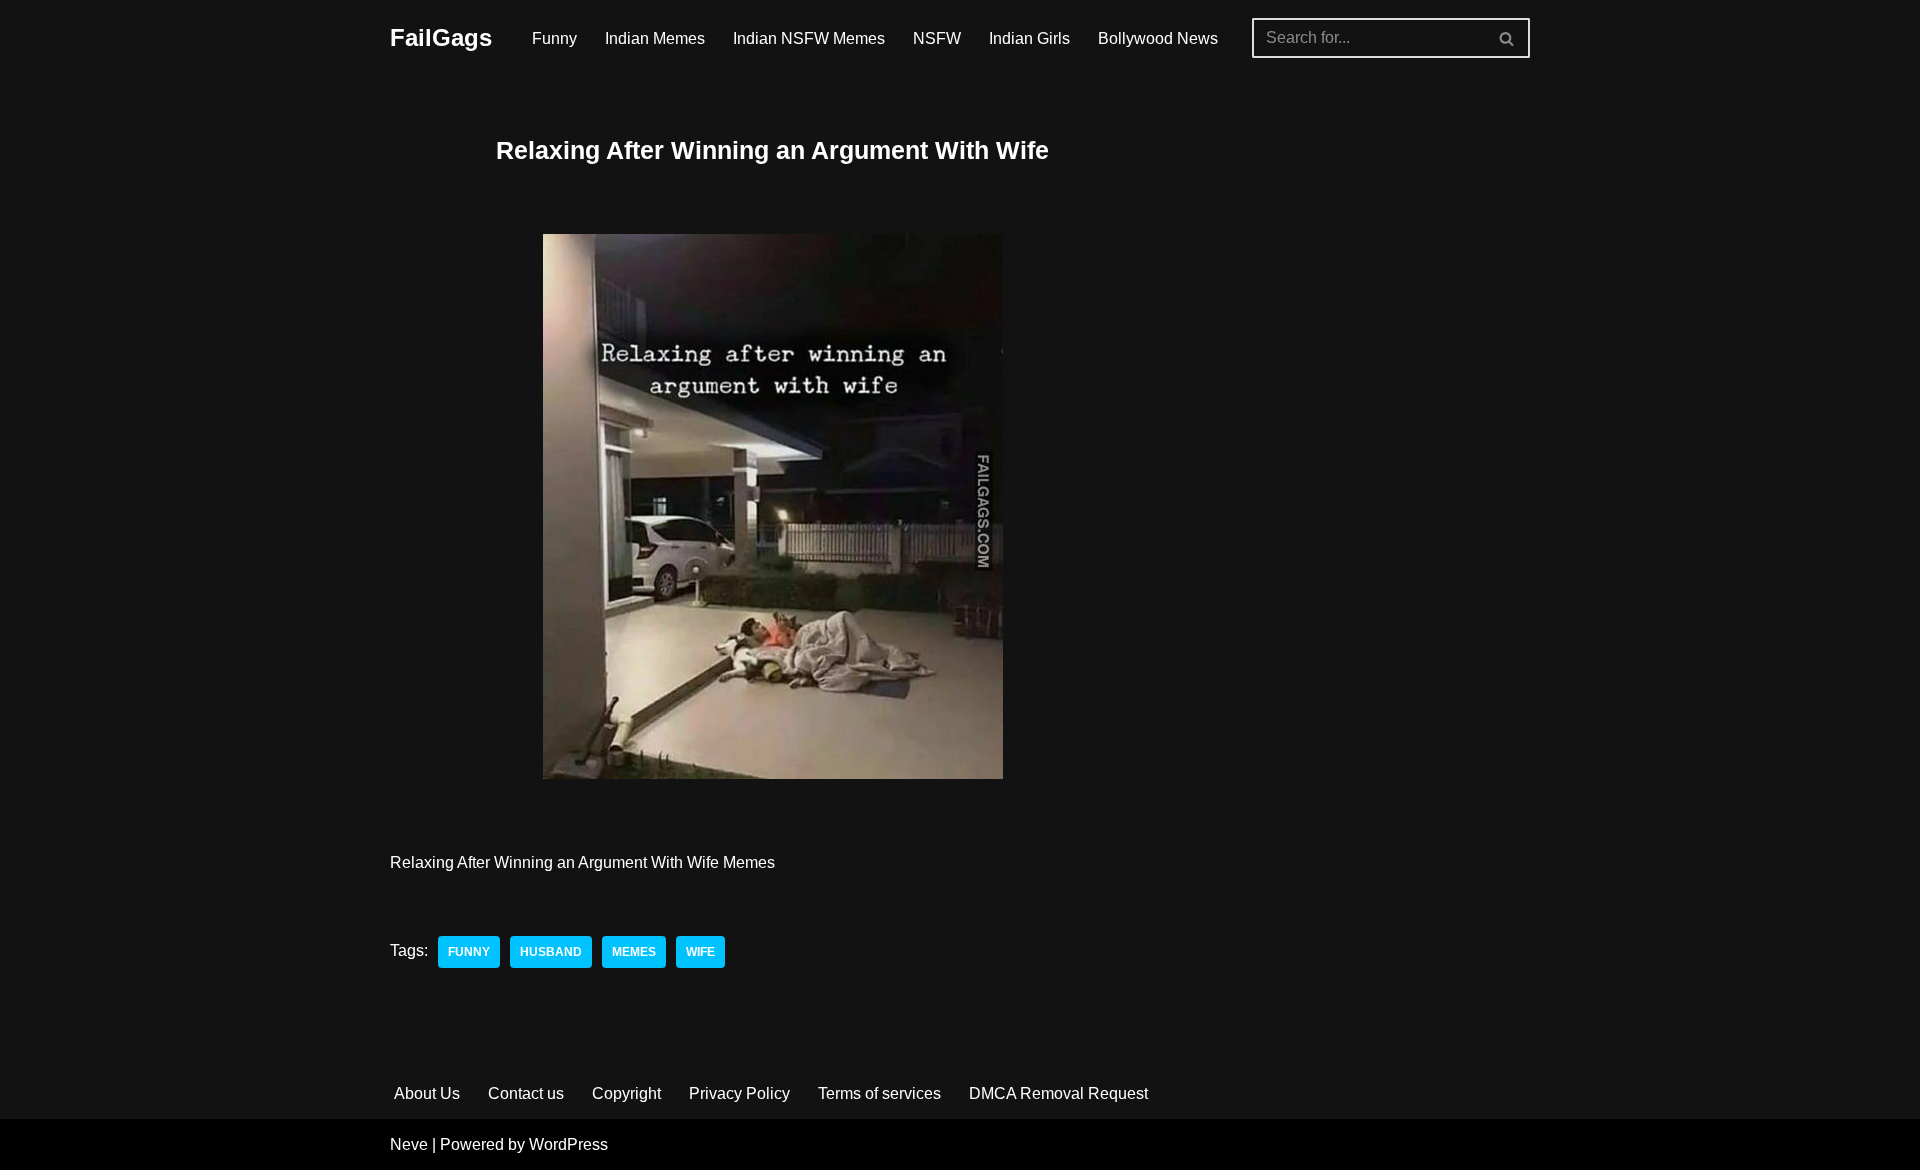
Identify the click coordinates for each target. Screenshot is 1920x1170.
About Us (427, 1093)
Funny (554, 38)
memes (634, 952)
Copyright (626, 1093)
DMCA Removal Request (1058, 1093)
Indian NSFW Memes (809, 38)
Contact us (526, 1093)
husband (551, 952)
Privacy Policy (739, 1093)
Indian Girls (1029, 38)
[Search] (1507, 38)
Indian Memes (655, 38)
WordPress (568, 1144)
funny (469, 952)
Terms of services (879, 1093)
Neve (409, 1144)
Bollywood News (1158, 38)
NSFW (937, 38)
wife (700, 952)
